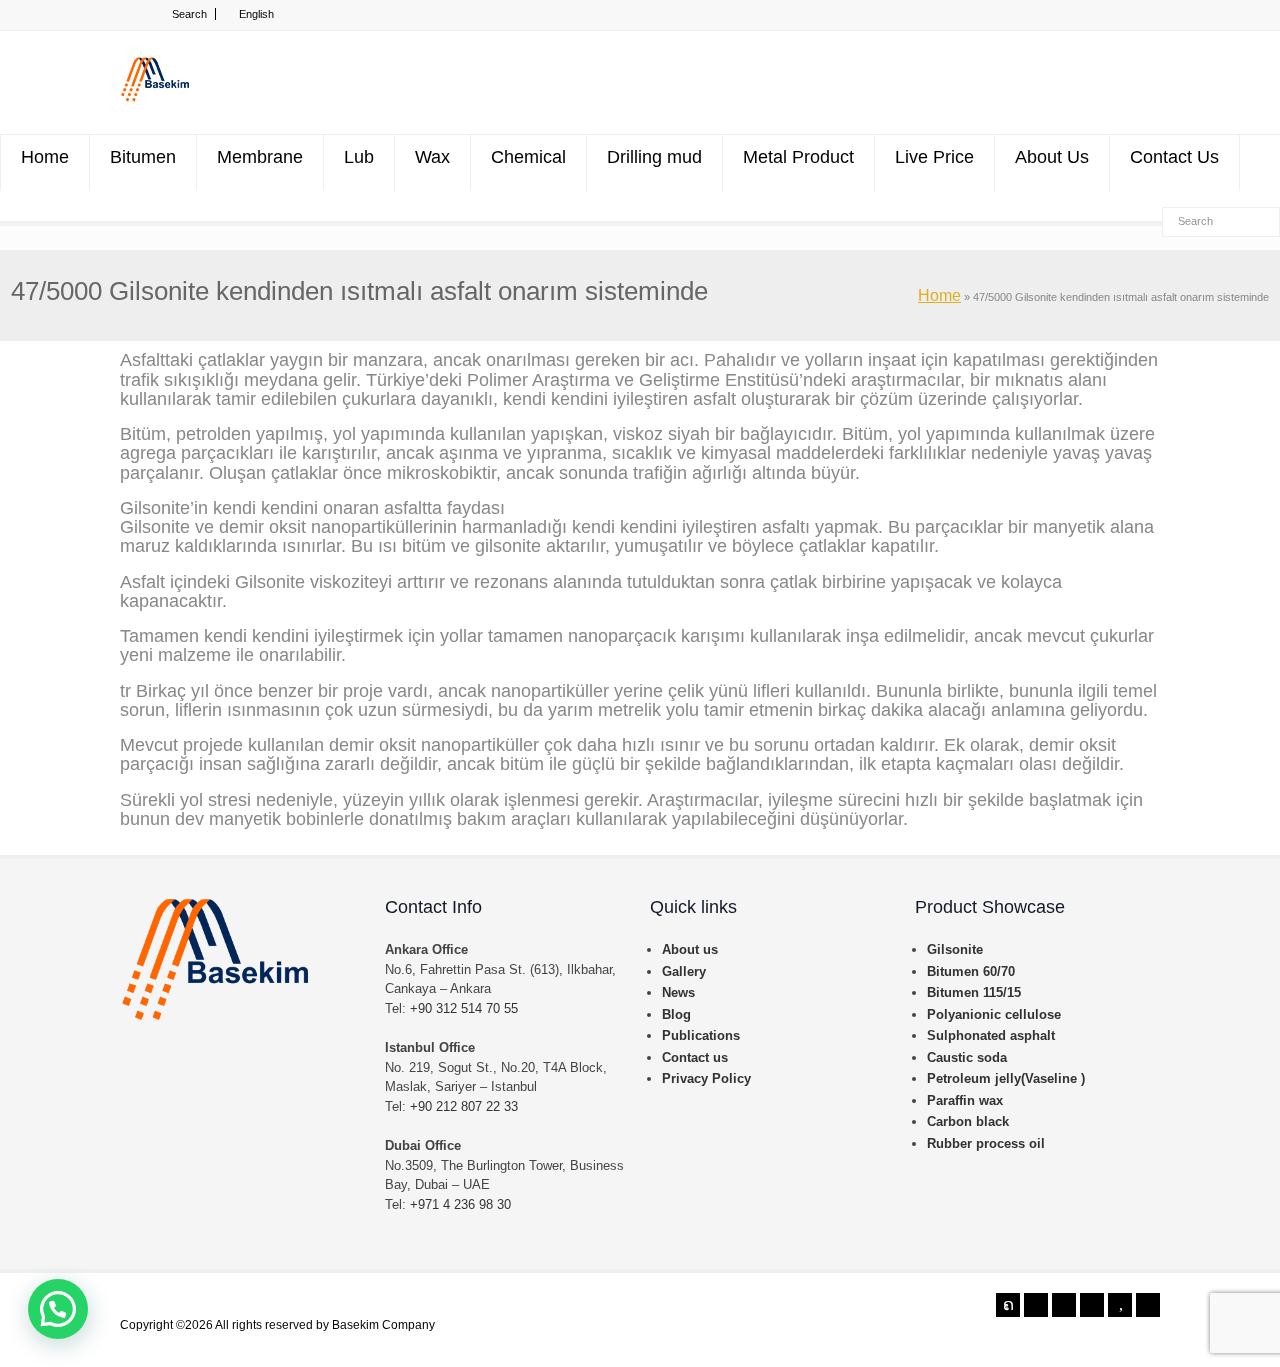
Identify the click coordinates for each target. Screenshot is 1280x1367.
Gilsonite (955, 949)
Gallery (684, 971)
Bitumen (143, 157)
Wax (432, 157)
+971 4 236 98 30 (460, 1204)
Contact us (695, 1057)
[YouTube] (1120, 1305)
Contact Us (1174, 157)
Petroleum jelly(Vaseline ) (1006, 1078)
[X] (1008, 1305)
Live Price (934, 157)
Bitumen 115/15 (974, 992)
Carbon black (968, 1121)
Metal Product (798, 157)
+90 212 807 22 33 (464, 1106)
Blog (676, 1014)
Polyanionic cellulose (994, 1014)
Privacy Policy (706, 1078)
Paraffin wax (965, 1100)
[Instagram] (1092, 1305)
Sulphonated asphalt (991, 1035)
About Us (1052, 157)
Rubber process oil (986, 1143)
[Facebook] (1036, 1305)
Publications (701, 1035)
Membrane (260, 157)
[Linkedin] (1064, 1305)
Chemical (528, 157)
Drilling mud (654, 157)
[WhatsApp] (1148, 1305)
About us (690, 949)
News (678, 992)
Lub (359, 157)
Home (45, 157)
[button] (58, 1309)
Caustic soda (967, 1057)
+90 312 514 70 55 (464, 1008)
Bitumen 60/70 (971, 971)
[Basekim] (155, 97)
